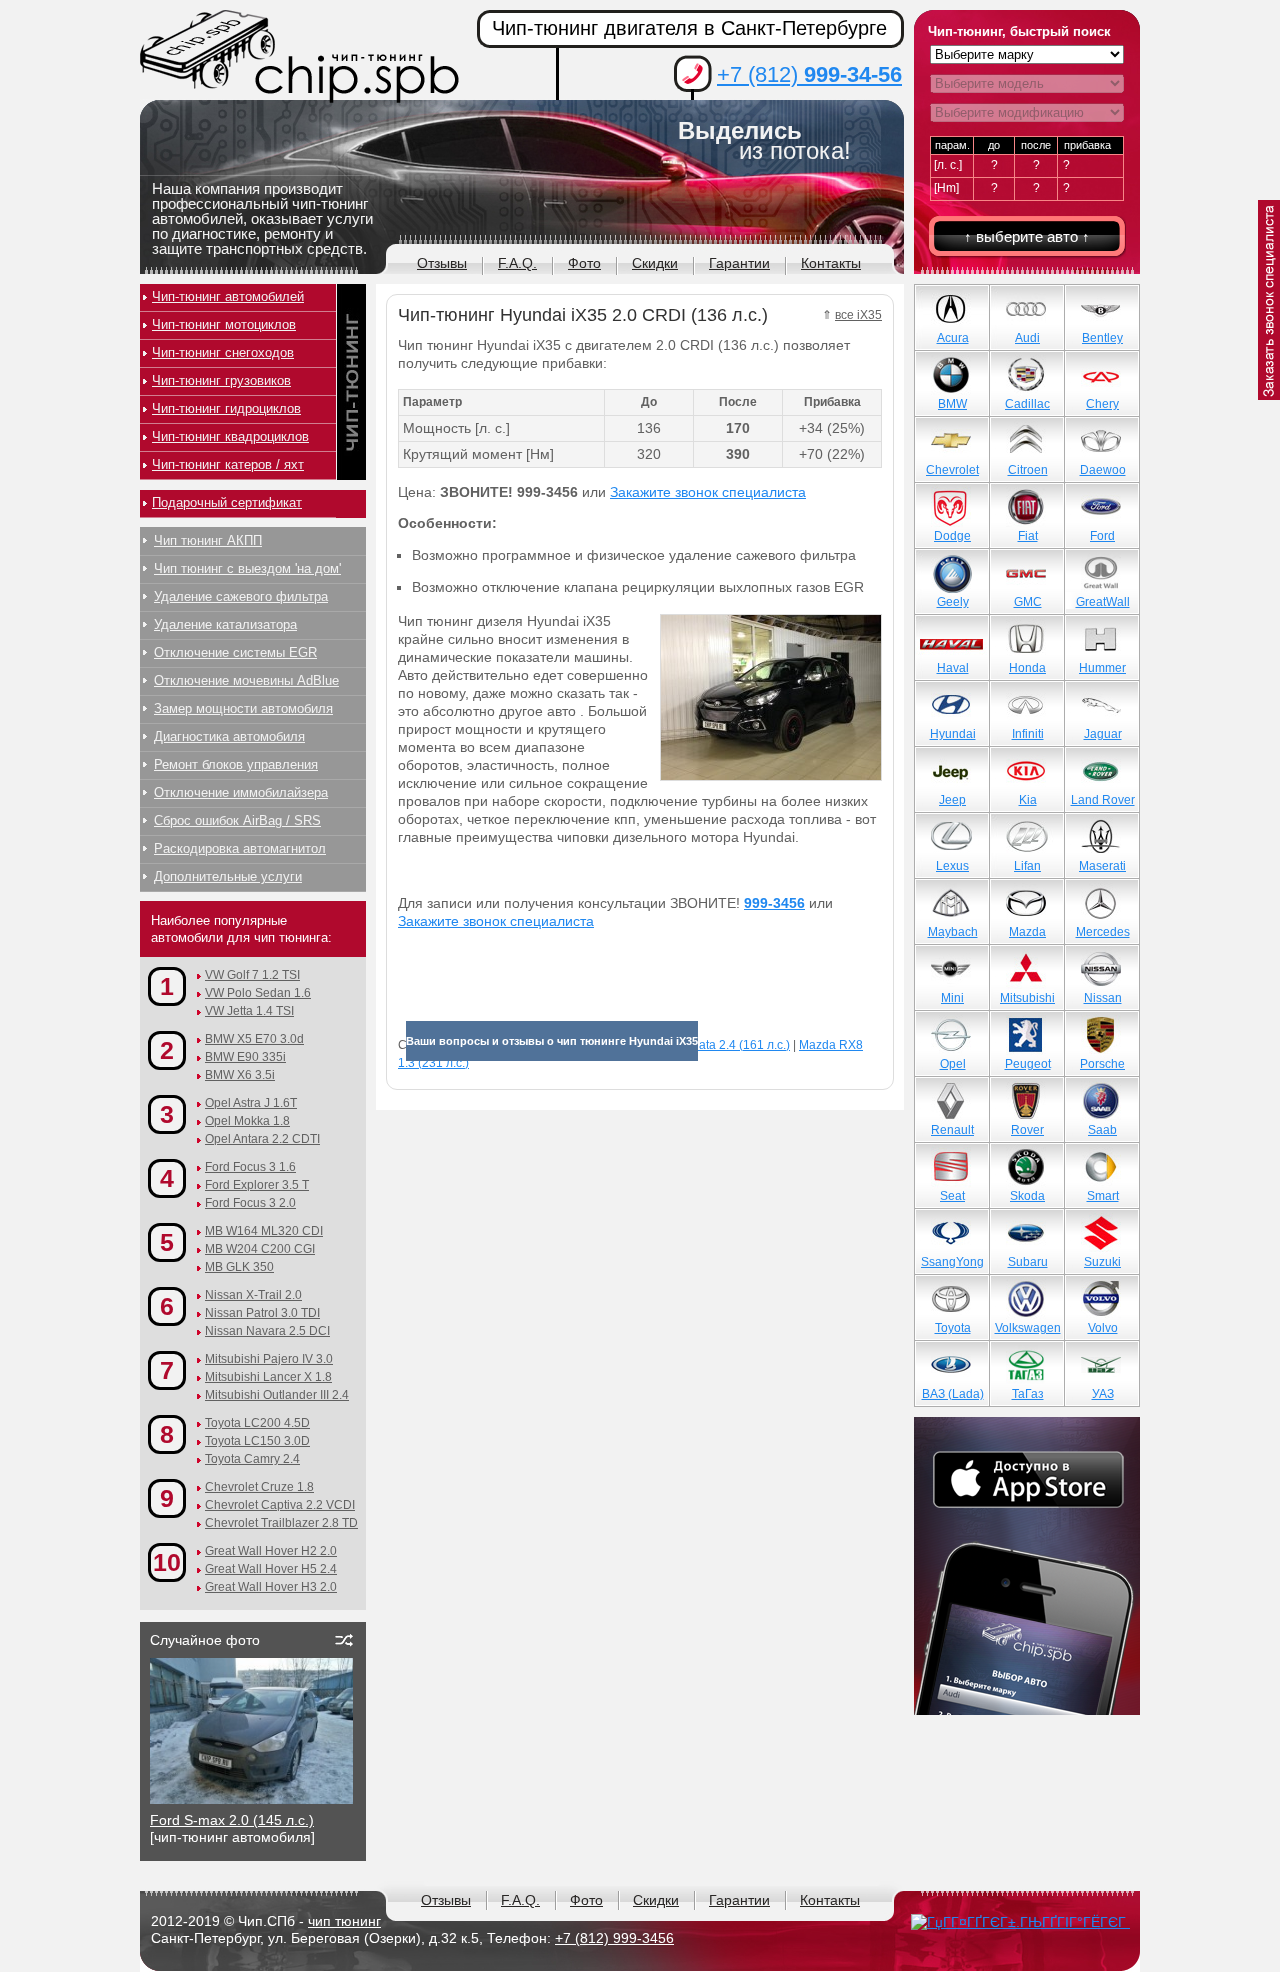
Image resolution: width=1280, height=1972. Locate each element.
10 (167, 1562)
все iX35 (858, 315)
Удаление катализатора (225, 624)
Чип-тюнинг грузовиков (221, 380)
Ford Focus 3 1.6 (250, 1167)
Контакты (831, 263)
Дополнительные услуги (228, 876)
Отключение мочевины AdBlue (246, 680)
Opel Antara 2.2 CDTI (262, 1139)
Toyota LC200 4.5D (257, 1423)
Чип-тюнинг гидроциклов (226, 408)
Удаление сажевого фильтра (241, 596)
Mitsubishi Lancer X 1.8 (268, 1377)
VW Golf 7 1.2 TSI (252, 975)
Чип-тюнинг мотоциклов (224, 324)
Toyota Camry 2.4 (252, 1459)
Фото (584, 263)
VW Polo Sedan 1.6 (258, 993)
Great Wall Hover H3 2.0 (271, 1587)
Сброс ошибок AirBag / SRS (237, 820)
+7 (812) (809, 74)
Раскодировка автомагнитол (240, 848)
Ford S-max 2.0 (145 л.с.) (232, 1820)
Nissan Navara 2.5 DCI (267, 1331)
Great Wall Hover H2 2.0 (271, 1551)
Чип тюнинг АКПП (208, 540)
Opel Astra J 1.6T (251, 1103)
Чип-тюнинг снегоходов (223, 352)
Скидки (655, 263)
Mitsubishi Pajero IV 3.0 (269, 1359)
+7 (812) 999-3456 (614, 1938)
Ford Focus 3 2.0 (250, 1203)
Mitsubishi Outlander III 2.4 (277, 1395)
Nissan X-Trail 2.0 (253, 1295)
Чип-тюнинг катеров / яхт (228, 464)
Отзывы (442, 263)
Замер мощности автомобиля (243, 708)
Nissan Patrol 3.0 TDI (262, 1313)
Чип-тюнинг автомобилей (228, 296)
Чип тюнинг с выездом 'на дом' (247, 568)
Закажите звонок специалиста (708, 492)
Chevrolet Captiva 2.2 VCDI (280, 1505)
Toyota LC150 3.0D (257, 1441)
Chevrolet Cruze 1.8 (259, 1487)
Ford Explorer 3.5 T (257, 1185)
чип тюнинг (344, 1921)
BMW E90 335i (245, 1057)
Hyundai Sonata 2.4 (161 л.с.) (709, 1045)
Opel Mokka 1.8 (247, 1121)
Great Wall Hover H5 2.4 (271, 1569)
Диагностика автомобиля (229, 736)
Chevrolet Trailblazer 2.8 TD (281, 1523)
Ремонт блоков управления (236, 764)
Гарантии (739, 263)
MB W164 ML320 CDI (264, 1231)
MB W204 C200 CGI (260, 1249)
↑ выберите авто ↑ (1027, 236)
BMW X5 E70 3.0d (254, 1039)
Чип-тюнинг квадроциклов (230, 436)
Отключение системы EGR (235, 652)
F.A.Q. (517, 263)
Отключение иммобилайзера (241, 792)
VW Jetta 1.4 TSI (249, 1011)
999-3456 (774, 903)
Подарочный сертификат (227, 502)
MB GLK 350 (239, 1267)
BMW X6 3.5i (240, 1075)
